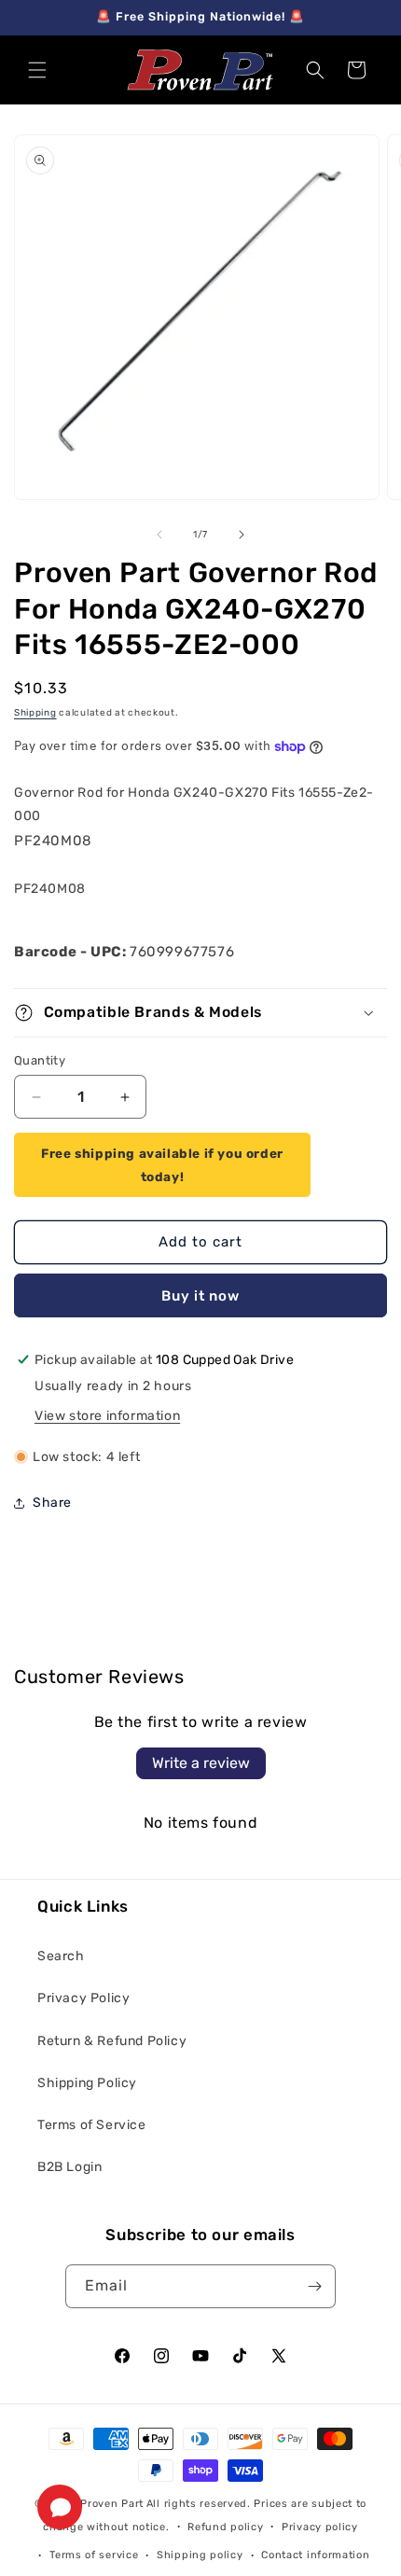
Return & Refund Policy (112, 2041)
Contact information (315, 2555)
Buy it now (200, 1296)
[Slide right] (242, 535)
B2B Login (69, 2167)
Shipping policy (200, 2555)
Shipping (35, 713)
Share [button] (52, 1503)
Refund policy (225, 2527)
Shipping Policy (87, 2083)
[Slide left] (159, 535)
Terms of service (94, 2555)
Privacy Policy (83, 1998)
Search (61, 1956)
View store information (107, 1416)
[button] (37, 70)
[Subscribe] (314, 2286)
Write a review (201, 1763)
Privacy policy (320, 2527)
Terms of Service (92, 2125)
